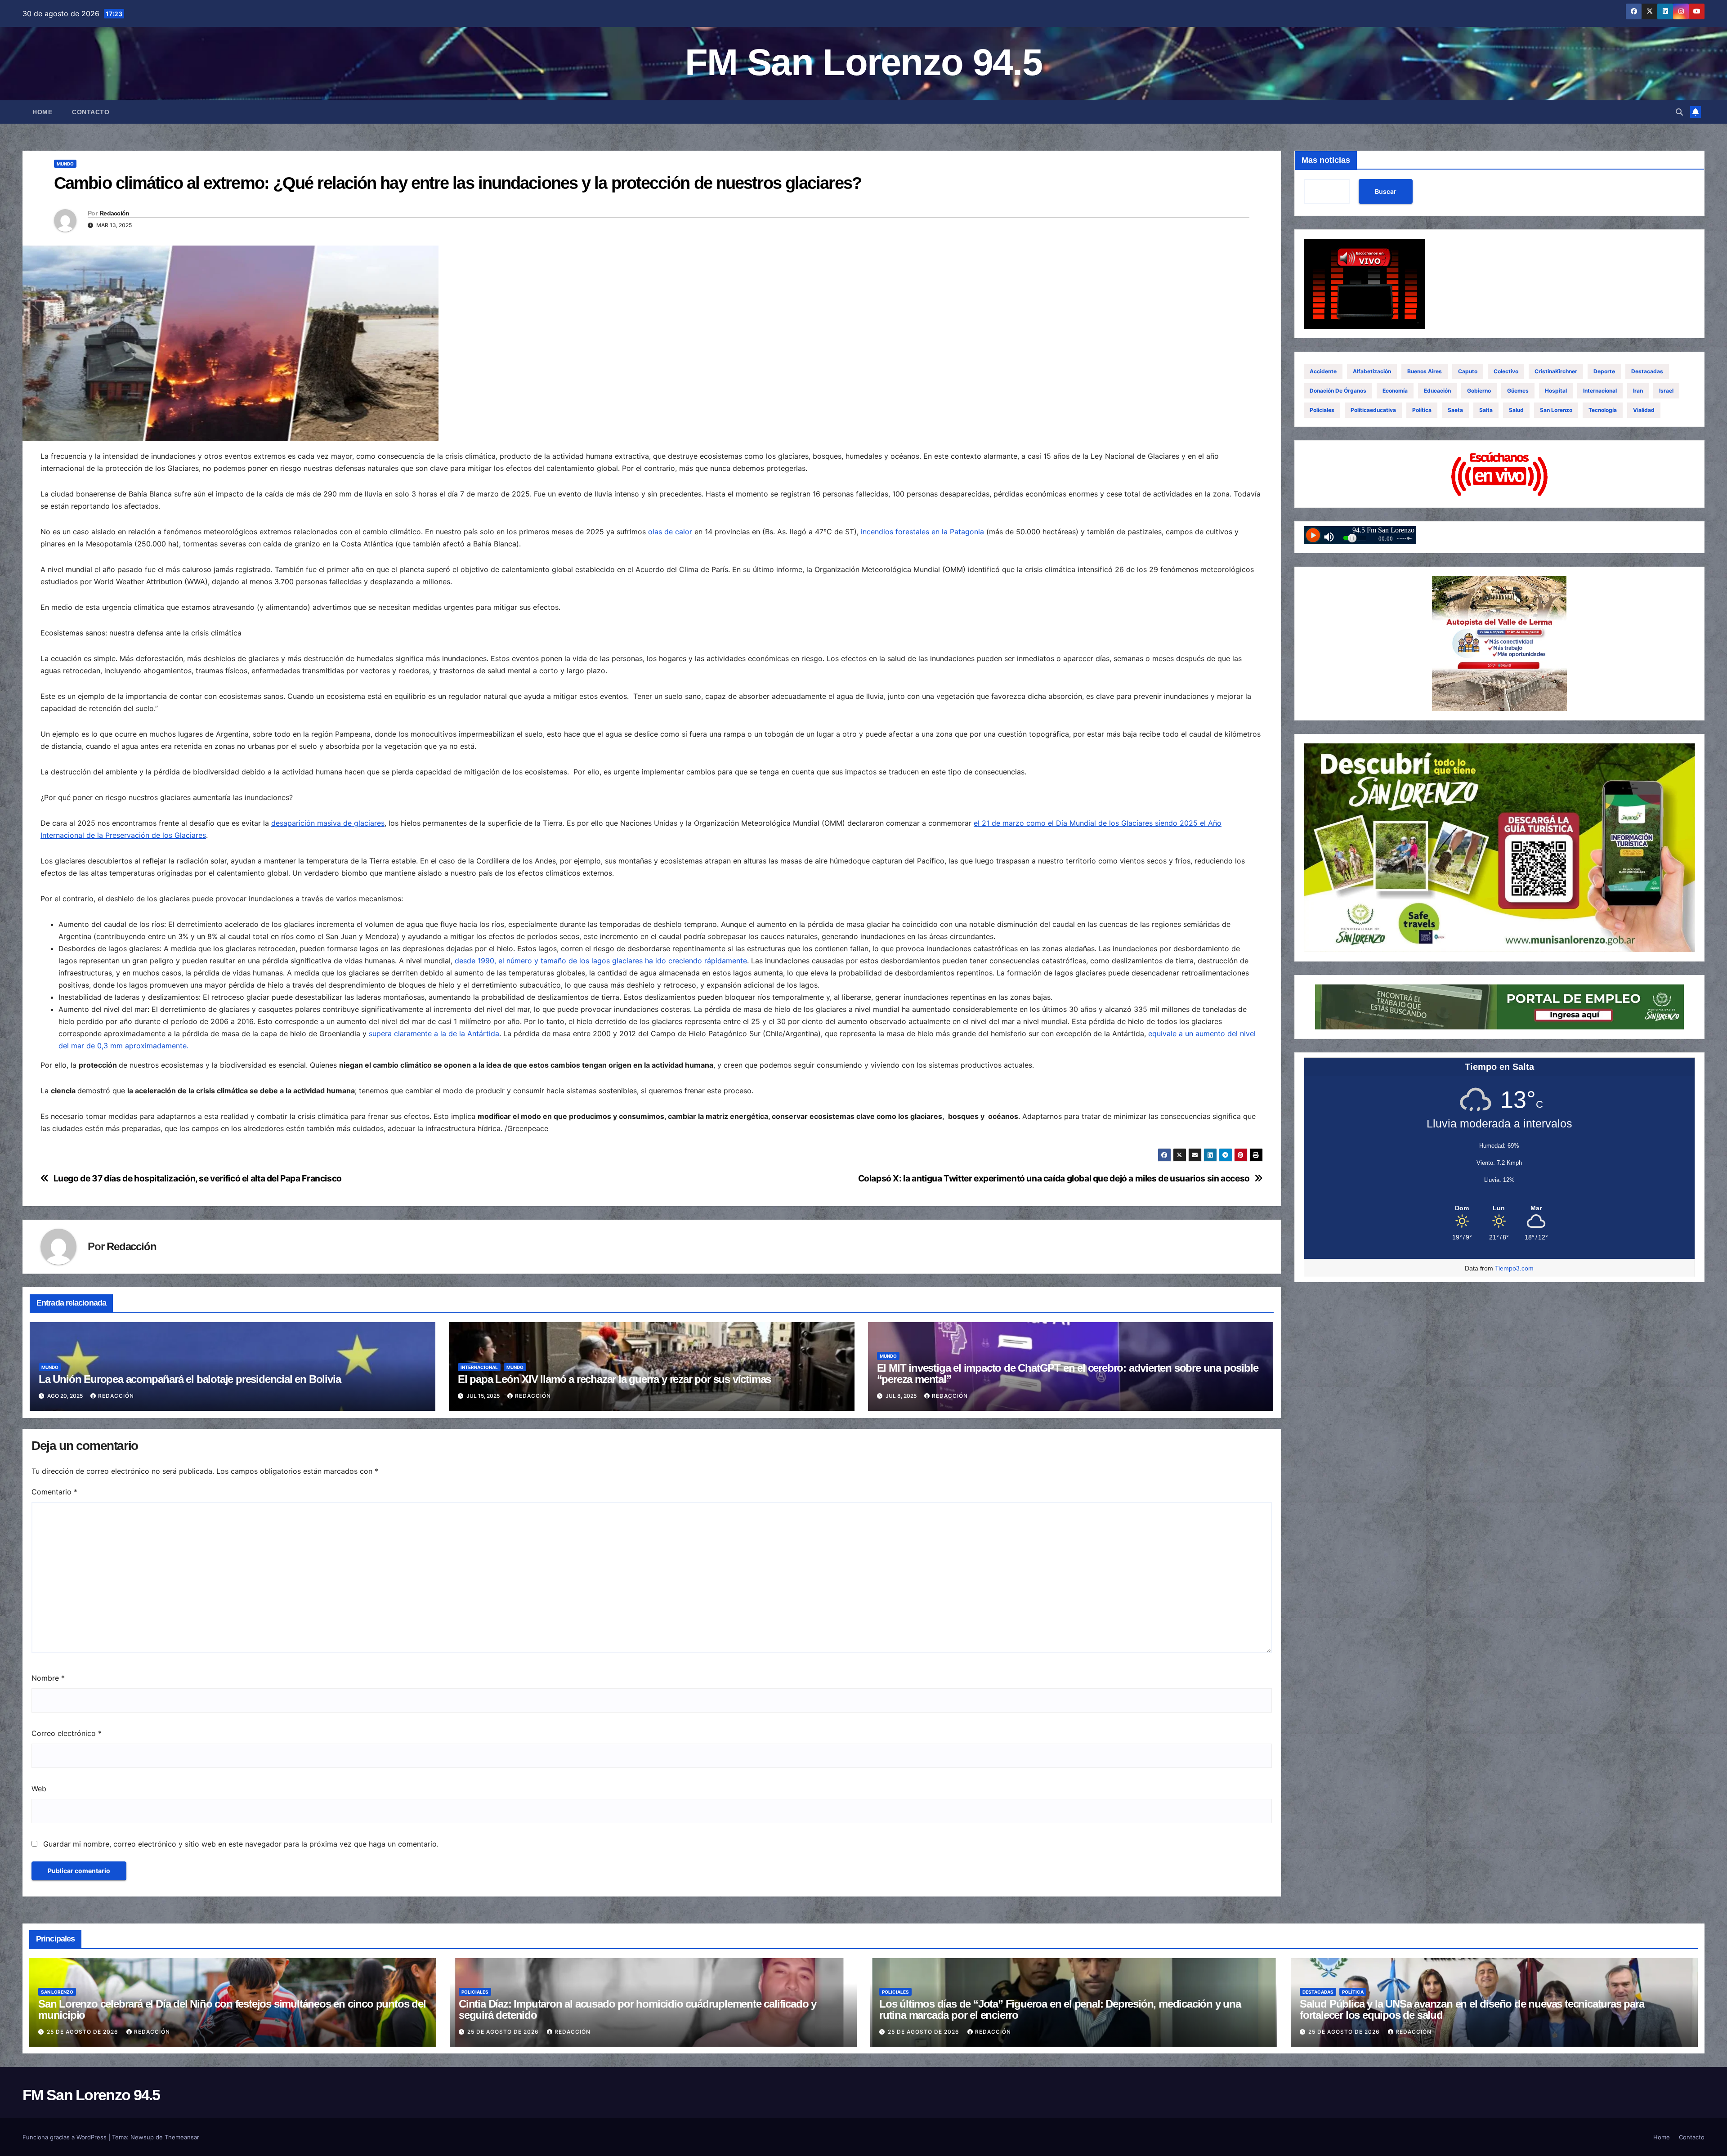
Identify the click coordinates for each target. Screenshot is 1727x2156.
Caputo (1468, 371)
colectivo (1506, 371)
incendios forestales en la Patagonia (922, 532)
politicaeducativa (1373, 410)
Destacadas (1647, 371)
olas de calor (671, 532)
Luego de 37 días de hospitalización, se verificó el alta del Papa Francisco (198, 1179)
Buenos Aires (1425, 371)
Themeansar (182, 2137)
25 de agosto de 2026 (83, 2032)
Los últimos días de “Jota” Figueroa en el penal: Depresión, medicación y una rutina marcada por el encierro (1060, 2009)
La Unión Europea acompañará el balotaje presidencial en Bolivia (190, 1379)
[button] (1679, 112)
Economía (1395, 391)
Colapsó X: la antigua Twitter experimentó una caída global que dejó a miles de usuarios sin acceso (1054, 1179)
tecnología (1603, 410)
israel (1666, 391)
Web (39, 1789)
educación (1437, 391)
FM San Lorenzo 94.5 (863, 62)
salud (1516, 410)
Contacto (91, 112)
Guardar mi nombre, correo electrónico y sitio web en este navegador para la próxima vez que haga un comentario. (241, 1844)
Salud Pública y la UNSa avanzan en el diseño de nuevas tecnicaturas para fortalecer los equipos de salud (1472, 2009)
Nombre (48, 1678)
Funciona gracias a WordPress (65, 2137)
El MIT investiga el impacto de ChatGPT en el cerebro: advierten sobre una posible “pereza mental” (1068, 1373)
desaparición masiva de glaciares (328, 823)
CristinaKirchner (1556, 371)
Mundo (65, 164)
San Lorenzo (1556, 410)
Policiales (1322, 410)
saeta (1455, 410)
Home (42, 112)
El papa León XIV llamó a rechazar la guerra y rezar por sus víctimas (614, 1379)
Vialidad (1644, 410)
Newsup (142, 2137)
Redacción (114, 213)
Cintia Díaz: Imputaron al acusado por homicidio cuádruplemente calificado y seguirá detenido (638, 2009)
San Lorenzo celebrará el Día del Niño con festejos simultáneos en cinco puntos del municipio (232, 2009)
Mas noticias (1326, 160)
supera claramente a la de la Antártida (434, 1033)
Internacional (479, 1367)
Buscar (1386, 191)
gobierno (1479, 391)
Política (1422, 410)
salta (1486, 410)
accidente (1323, 371)
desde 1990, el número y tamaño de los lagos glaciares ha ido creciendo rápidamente (601, 961)
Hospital (1556, 391)
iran (1638, 391)
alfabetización (1372, 371)
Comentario (54, 1492)
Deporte (1604, 371)
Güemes (1518, 391)
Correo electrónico (67, 1733)
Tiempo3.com (1514, 1268)
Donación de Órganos (1338, 391)
